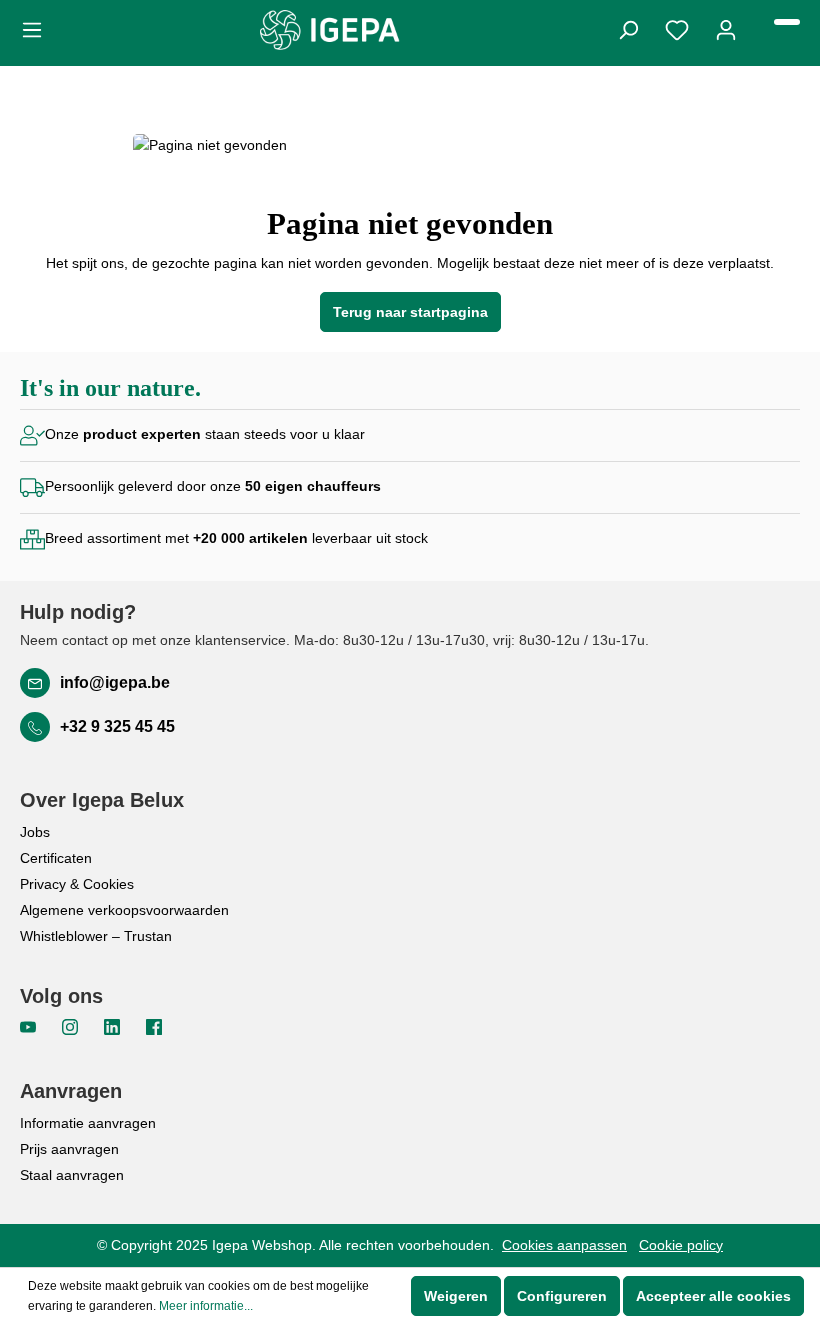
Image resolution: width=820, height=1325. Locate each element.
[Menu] (38, 28)
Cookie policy (681, 1245)
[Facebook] (154, 1026)
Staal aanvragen (72, 1175)
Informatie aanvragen (88, 1123)
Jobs (35, 832)
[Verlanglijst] (677, 28)
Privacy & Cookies (77, 884)
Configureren (562, 1296)
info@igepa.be (115, 682)
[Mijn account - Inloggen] (726, 28)
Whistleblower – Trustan (96, 936)
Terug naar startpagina (410, 312)
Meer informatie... (206, 1306)
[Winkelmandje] (787, 22)
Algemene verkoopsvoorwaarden (124, 910)
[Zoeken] (628, 28)
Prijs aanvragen (69, 1149)
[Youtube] (30, 1026)
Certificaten (56, 858)
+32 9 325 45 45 (117, 726)
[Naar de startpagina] (330, 30)
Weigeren (456, 1296)
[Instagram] (72, 1026)
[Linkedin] (114, 1026)
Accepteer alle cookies (713, 1296)
